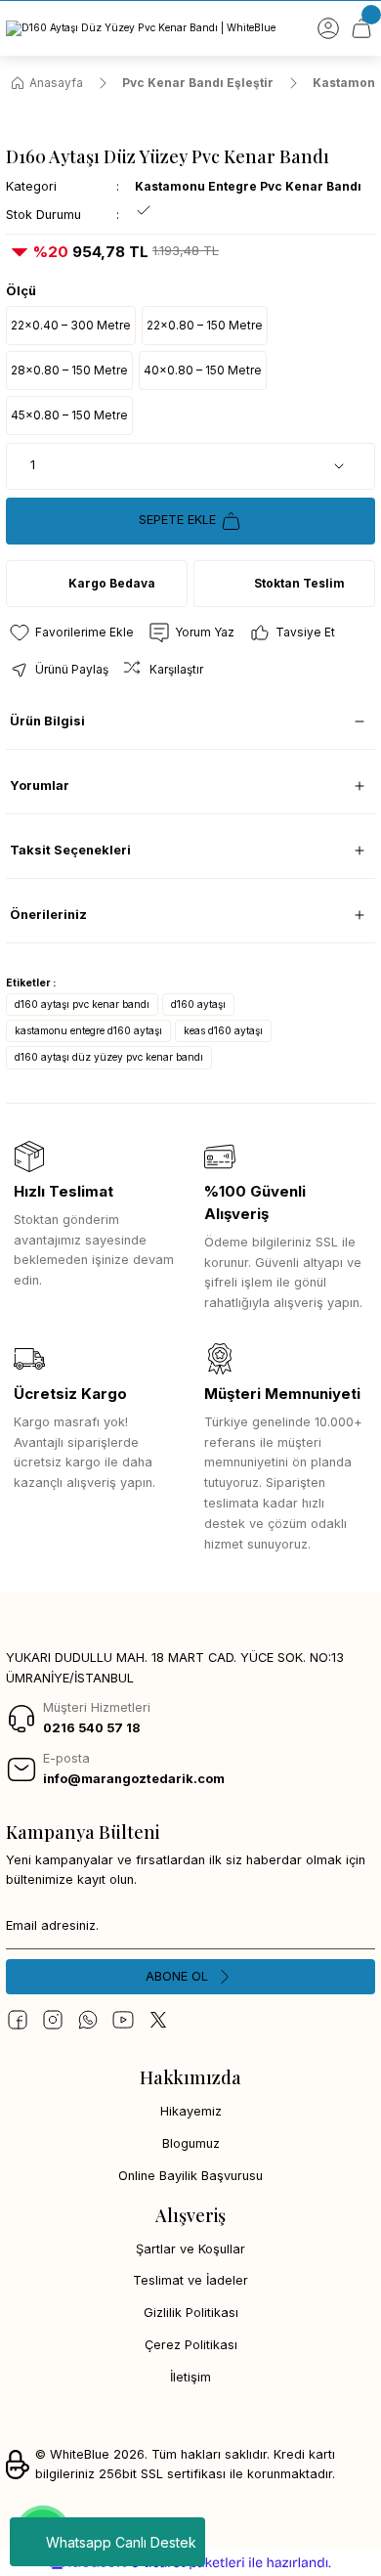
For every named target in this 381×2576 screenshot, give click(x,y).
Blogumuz (191, 2143)
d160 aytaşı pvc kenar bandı (82, 1004)
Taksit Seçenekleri (70, 850)
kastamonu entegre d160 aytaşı (88, 1030)
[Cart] (361, 28)
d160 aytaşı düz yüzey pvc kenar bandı (109, 1057)
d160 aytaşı (198, 1004)
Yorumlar (40, 786)
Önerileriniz (48, 915)
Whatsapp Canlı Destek (121, 2542)
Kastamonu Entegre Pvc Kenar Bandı (248, 186)
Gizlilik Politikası (191, 2313)
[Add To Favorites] (71, 633)
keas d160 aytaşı (223, 1030)
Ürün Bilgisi (47, 721)
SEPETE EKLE (177, 520)
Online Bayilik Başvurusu (190, 2176)
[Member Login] (328, 28)
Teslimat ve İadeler (190, 2280)
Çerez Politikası (191, 2345)
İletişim (190, 2377)
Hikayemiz (191, 2111)
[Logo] (141, 28)
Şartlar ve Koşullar (190, 2249)
